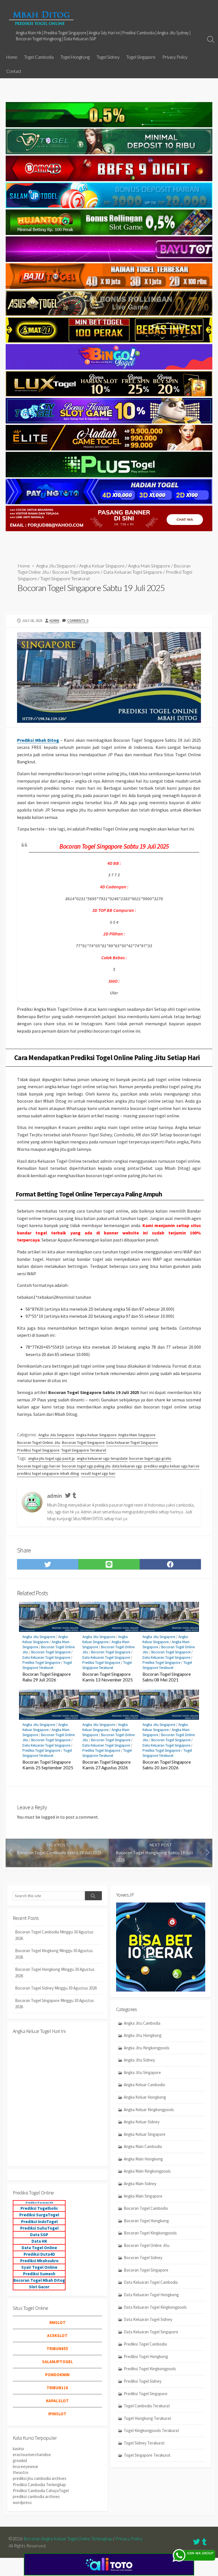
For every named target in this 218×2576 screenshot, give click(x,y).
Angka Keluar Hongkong (145, 2097)
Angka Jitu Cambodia (142, 2023)
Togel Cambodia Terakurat (147, 2406)
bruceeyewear (26, 2466)
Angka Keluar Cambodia (144, 2085)
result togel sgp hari (98, 1473)
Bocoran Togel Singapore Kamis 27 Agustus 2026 (106, 1765)
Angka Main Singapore (149, 566)
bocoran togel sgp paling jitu (86, 1466)
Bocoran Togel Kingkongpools (150, 2233)
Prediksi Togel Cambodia (145, 2344)
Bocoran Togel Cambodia (146, 2208)
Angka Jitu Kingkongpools (147, 2048)
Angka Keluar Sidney (142, 2122)
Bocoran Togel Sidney (143, 2258)
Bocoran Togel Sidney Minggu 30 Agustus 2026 (56, 1988)
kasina (18, 2449)
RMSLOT (57, 2322)
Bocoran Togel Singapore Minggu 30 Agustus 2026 (54, 2004)
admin (54, 620)
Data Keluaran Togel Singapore (133, 572)
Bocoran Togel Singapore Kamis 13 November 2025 (108, 1677)
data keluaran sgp (127, 1466)
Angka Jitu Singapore (56, 566)
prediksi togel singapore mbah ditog (48, 1473)
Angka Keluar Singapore (102, 566)
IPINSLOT (57, 2414)
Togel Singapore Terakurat (65, 578)
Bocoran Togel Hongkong (146, 2221)
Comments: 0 (78, 620)
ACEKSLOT (57, 2335)
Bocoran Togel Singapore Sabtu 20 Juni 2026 (167, 1765)
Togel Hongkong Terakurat (147, 2418)
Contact (14, 71)
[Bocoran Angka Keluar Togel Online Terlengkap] (41, 18)
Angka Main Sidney (140, 2184)
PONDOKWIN (57, 2375)
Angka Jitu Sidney (139, 2060)
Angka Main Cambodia (143, 2146)
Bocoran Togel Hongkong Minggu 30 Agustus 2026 (55, 1973)
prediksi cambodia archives (36, 2496)
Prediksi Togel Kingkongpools (150, 2369)
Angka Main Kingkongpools (147, 2171)
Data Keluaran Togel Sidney (148, 2319)
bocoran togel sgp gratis (150, 1458)
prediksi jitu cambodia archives (40, 2478)
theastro (21, 2472)
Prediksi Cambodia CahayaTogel (41, 2491)
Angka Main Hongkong (143, 2159)
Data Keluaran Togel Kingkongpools (155, 2307)
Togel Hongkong (75, 57)
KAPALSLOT (57, 2401)
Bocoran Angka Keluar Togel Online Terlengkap (68, 2539)
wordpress (22, 2502)
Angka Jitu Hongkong (143, 2035)
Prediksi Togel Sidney (143, 2381)
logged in (50, 1817)
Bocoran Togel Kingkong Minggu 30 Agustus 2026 (54, 1954)
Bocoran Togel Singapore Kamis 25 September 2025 (48, 1765)
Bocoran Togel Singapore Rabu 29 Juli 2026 (47, 1677)
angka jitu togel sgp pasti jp (52, 1458)
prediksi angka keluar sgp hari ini (172, 1466)
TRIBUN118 (57, 2388)
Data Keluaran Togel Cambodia (151, 2282)
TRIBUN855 (57, 2349)
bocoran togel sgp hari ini (39, 1466)
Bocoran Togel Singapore (76, 572)
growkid (20, 2460)
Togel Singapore (141, 57)
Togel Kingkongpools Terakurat (151, 2430)
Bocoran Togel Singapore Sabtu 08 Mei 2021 (167, 1677)
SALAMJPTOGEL (57, 2362)
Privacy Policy (175, 57)
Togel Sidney (108, 57)
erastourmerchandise (32, 2455)
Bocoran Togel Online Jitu (39, 1442)
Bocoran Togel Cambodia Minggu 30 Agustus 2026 (54, 1935)
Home (12, 57)
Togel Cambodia (39, 57)
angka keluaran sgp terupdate (102, 1458)
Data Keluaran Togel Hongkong (151, 2295)
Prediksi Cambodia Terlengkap (39, 2485)
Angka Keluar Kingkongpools (149, 2110)
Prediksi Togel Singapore (38, 1450)
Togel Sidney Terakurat (144, 2443)
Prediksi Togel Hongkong (146, 2356)
